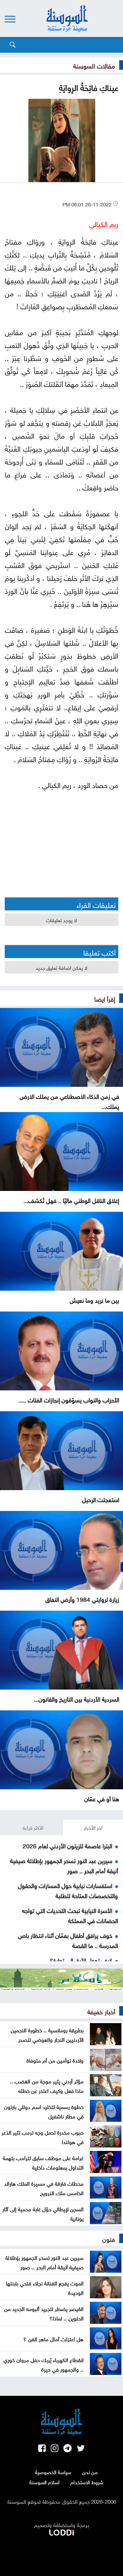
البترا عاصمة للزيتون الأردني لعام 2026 (67, 1845)
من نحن (90, 2472)
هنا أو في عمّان (102, 1798)
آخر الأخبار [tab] (93, 1827)
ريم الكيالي (104, 223)
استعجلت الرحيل (101, 1499)
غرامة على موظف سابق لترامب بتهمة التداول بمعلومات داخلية (43, 2162)
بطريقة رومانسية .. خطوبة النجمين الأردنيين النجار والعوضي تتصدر (47, 2034)
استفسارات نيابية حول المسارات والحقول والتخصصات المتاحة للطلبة (68, 1890)
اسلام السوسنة (44, 2482)
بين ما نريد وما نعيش (94, 1300)
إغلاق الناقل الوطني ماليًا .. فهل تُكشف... (71, 1200)
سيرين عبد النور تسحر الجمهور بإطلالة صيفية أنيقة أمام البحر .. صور (44, 2262)
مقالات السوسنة (94, 65)
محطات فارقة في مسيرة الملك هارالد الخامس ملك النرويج (44, 2188)
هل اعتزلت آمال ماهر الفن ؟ (53, 2338)
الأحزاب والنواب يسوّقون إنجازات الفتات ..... (69, 1399)
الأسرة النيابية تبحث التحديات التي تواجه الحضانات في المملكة (70, 1915)
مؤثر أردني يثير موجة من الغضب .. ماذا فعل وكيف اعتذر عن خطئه (47, 2085)
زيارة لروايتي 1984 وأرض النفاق (82, 1599)
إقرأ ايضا (105, 998)
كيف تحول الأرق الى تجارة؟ (81, 1960)
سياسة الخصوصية (53, 2472)
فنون (109, 2238)
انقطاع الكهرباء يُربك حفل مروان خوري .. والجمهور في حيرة (44, 2364)
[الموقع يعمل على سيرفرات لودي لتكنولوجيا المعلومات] (61, 2531)
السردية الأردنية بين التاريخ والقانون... (76, 1698)
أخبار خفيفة (101, 2011)
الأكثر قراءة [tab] (33, 1827)
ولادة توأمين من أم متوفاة (55, 2060)
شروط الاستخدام (87, 2482)
